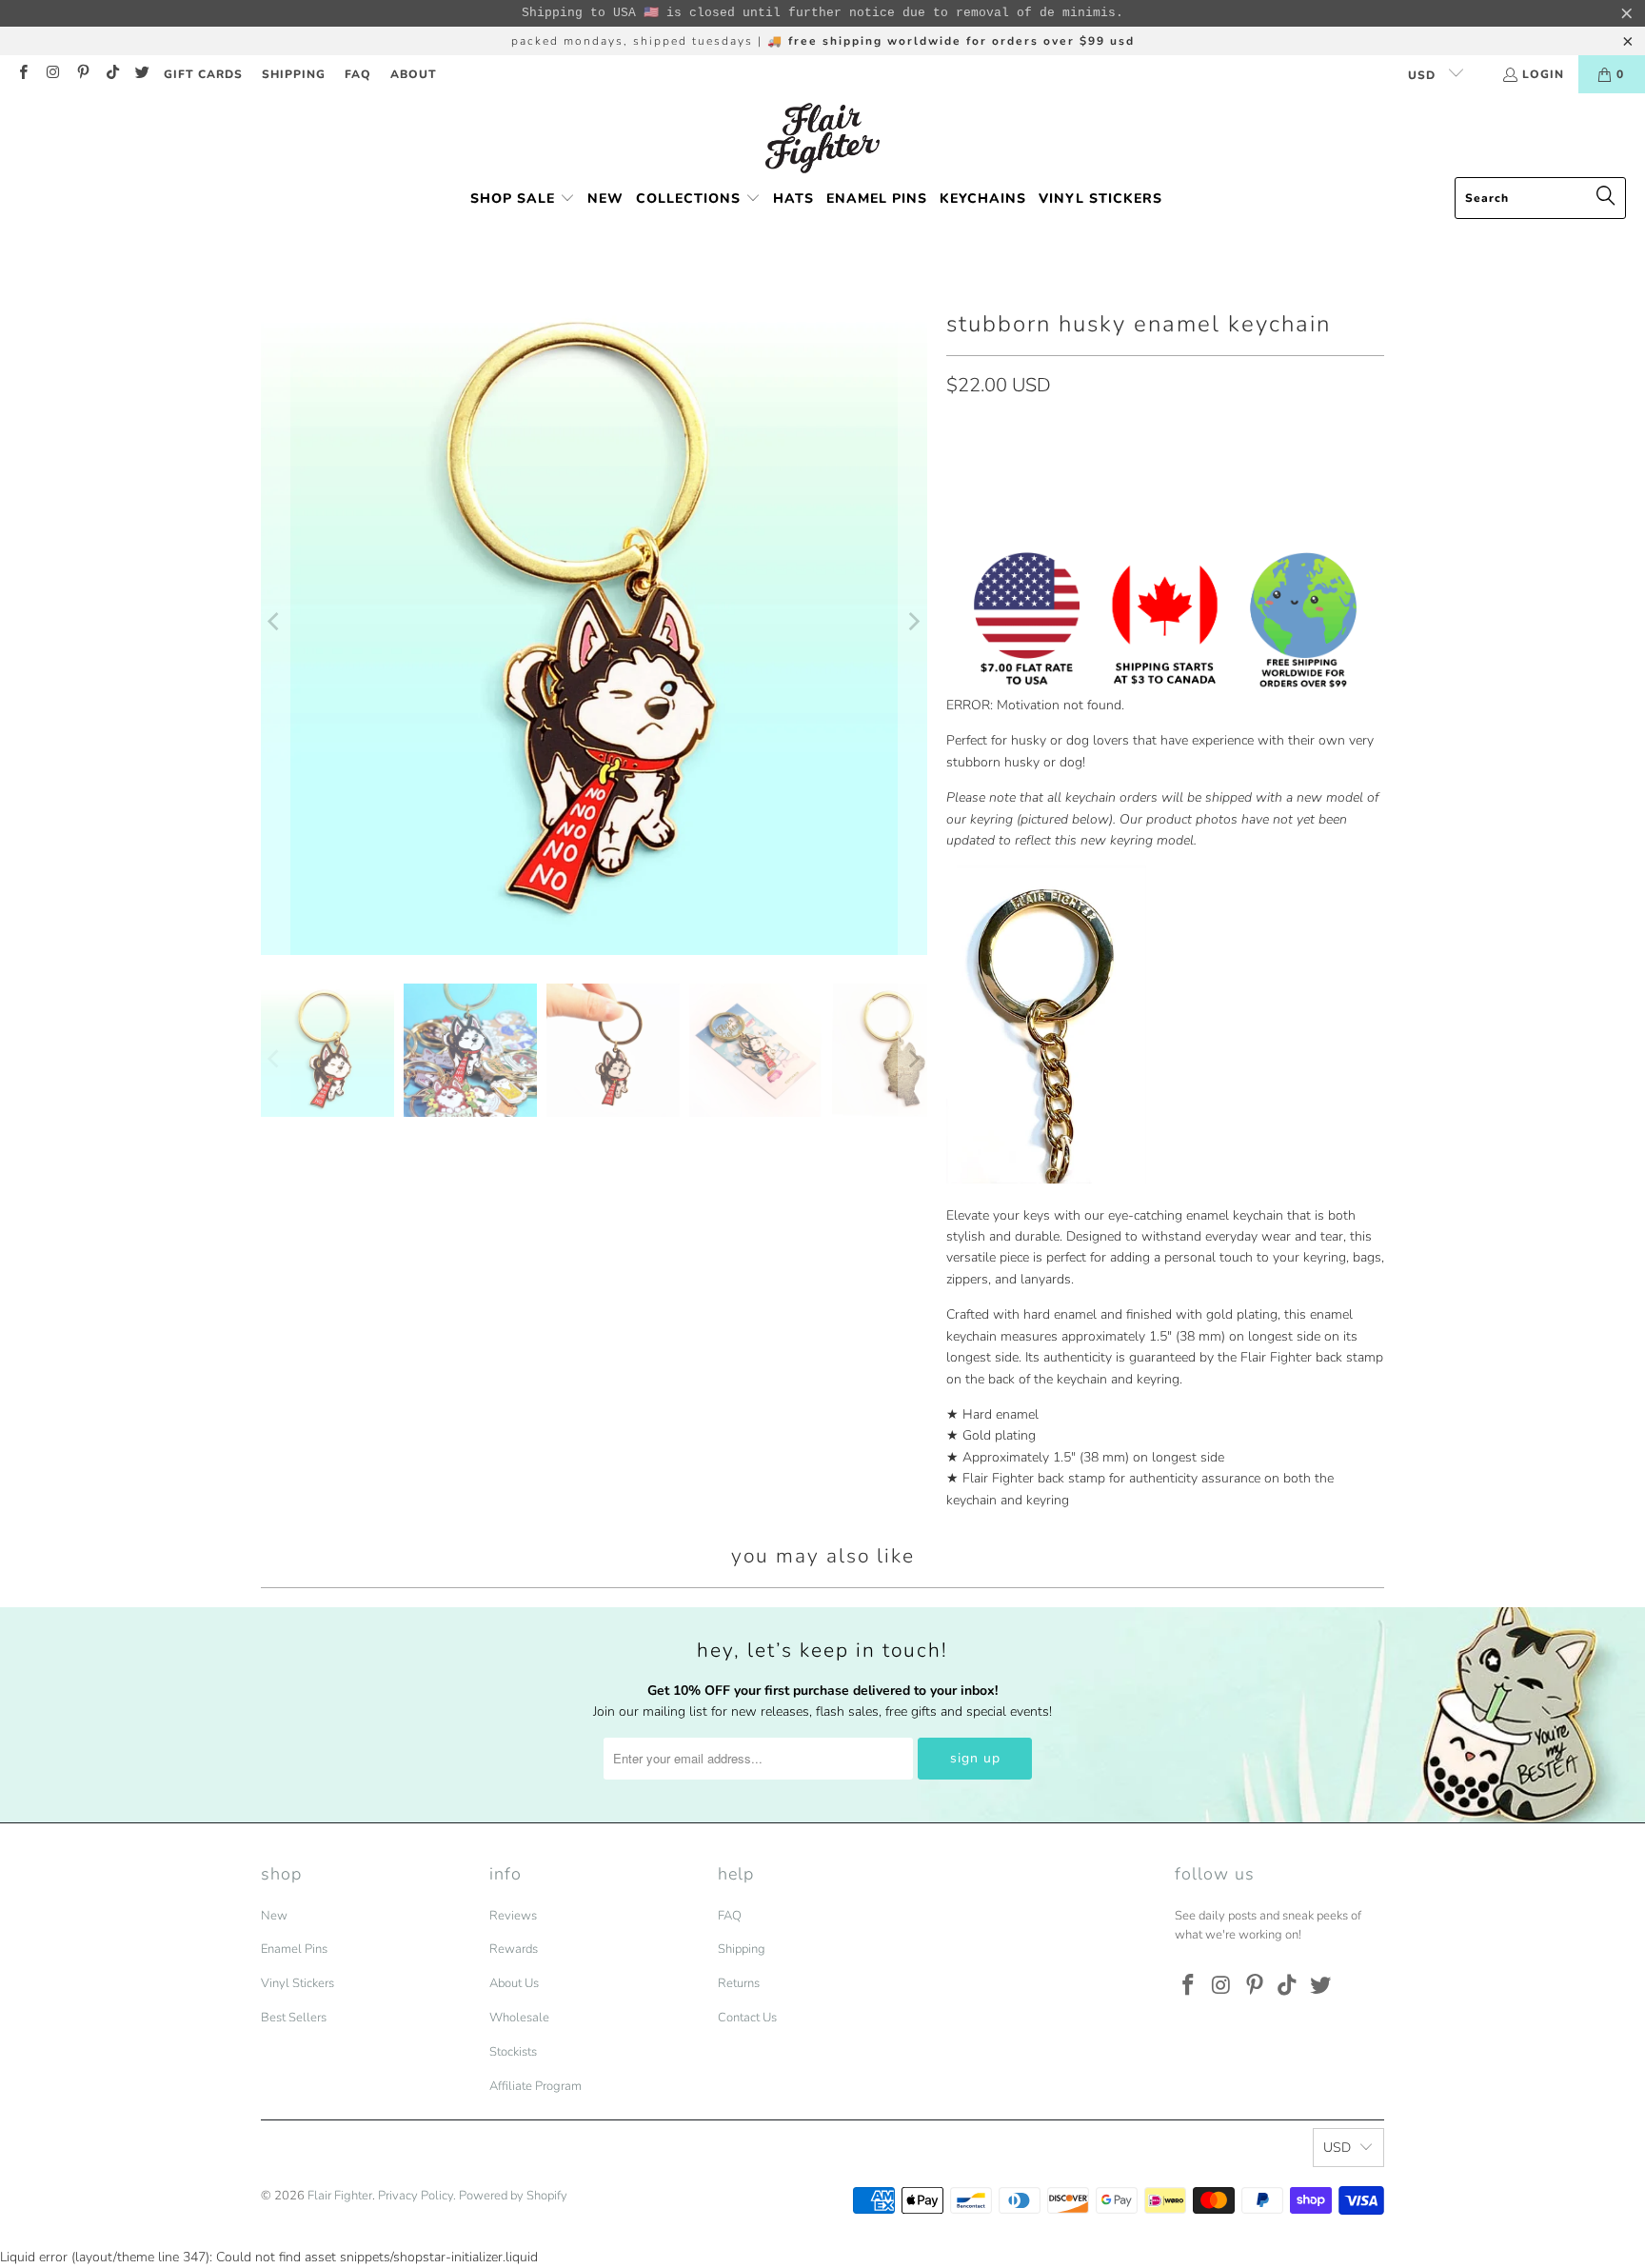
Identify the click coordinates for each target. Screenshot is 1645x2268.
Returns (739, 1983)
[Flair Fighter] (822, 140)
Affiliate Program (535, 2086)
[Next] (913, 622)
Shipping (742, 1949)
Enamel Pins (294, 1949)
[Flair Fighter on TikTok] (112, 74)
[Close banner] (1627, 13)
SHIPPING (294, 74)
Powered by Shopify (513, 2196)
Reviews (513, 1916)
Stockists (513, 2052)
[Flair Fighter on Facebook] (22, 74)
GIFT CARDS (203, 74)
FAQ (358, 74)
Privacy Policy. (417, 2196)
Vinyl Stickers (297, 1983)
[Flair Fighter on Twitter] (141, 74)
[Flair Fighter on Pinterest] (82, 74)
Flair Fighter (340, 2196)
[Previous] (275, 622)
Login (1543, 74)
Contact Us (747, 2018)
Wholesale (519, 2018)
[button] (523, 199)
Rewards (514, 1949)
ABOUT (414, 74)
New (274, 1916)
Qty (957, 427)
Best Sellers (294, 2018)
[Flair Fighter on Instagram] (52, 74)
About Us (514, 1983)
